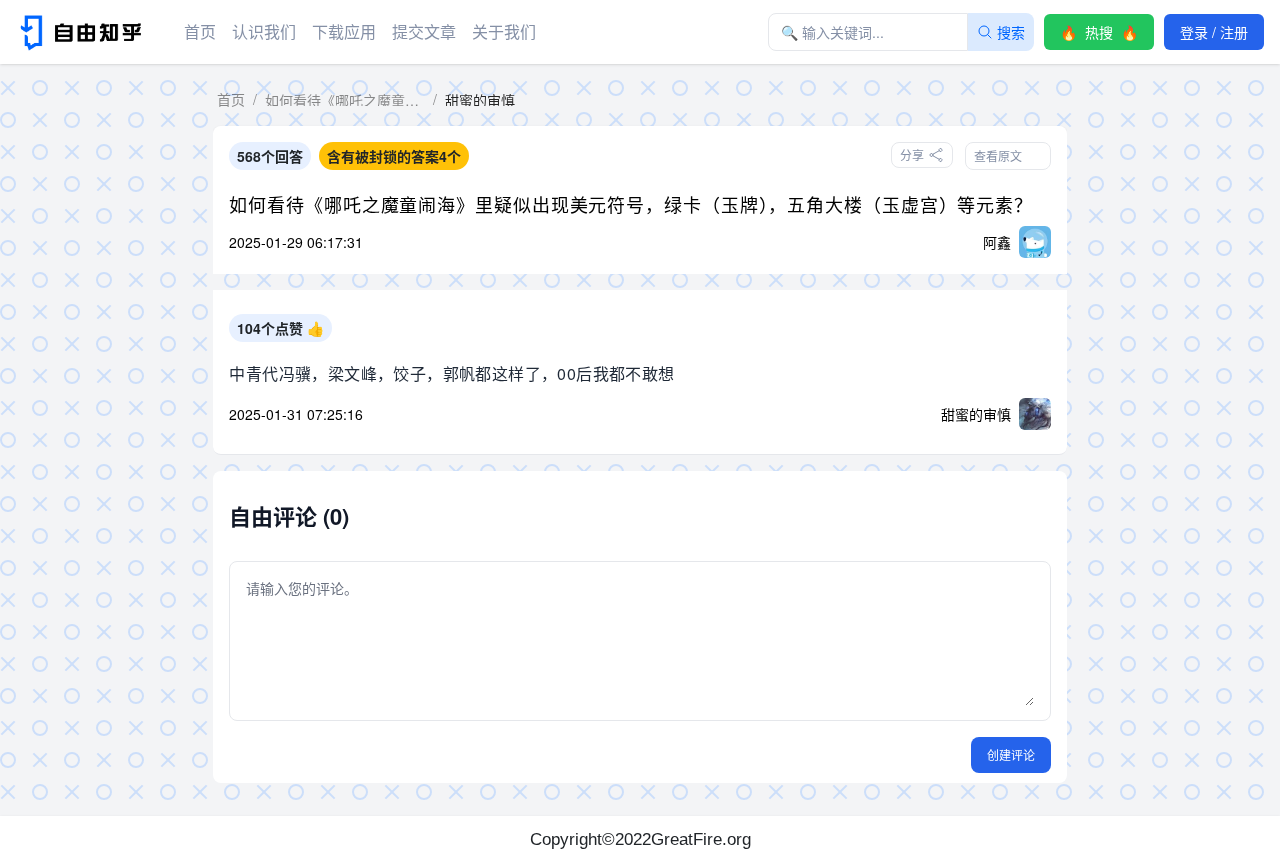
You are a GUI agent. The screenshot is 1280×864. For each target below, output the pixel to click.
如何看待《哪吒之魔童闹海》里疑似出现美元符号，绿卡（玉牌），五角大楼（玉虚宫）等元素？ (631, 204)
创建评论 (1011, 754)
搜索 (1011, 32)
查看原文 (998, 155)
